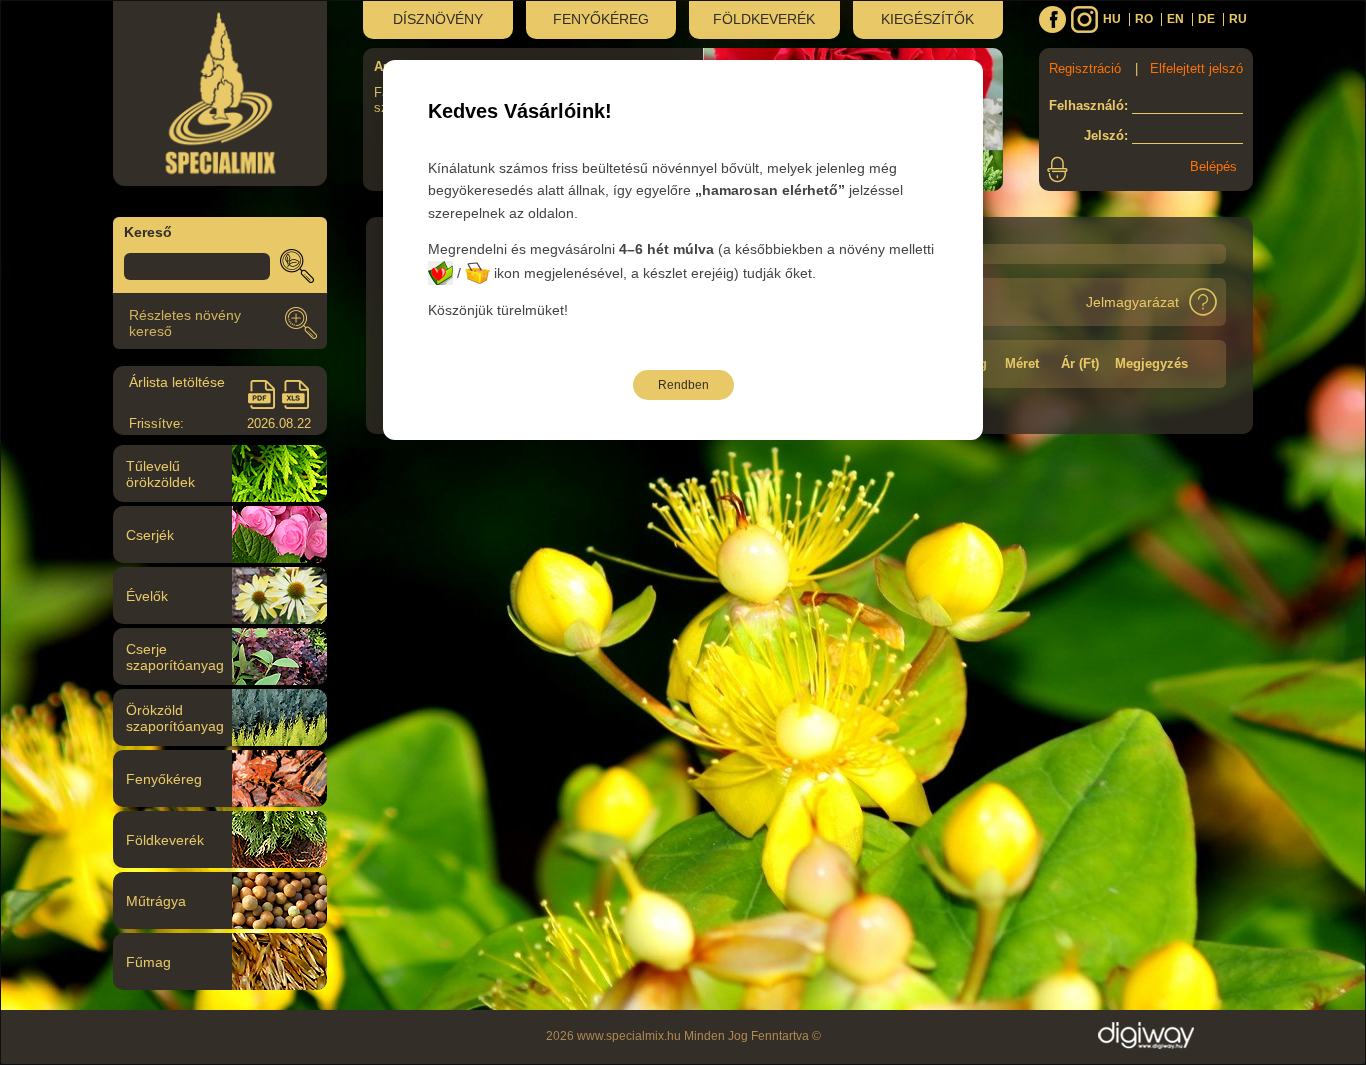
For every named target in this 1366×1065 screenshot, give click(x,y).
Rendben (683, 385)
